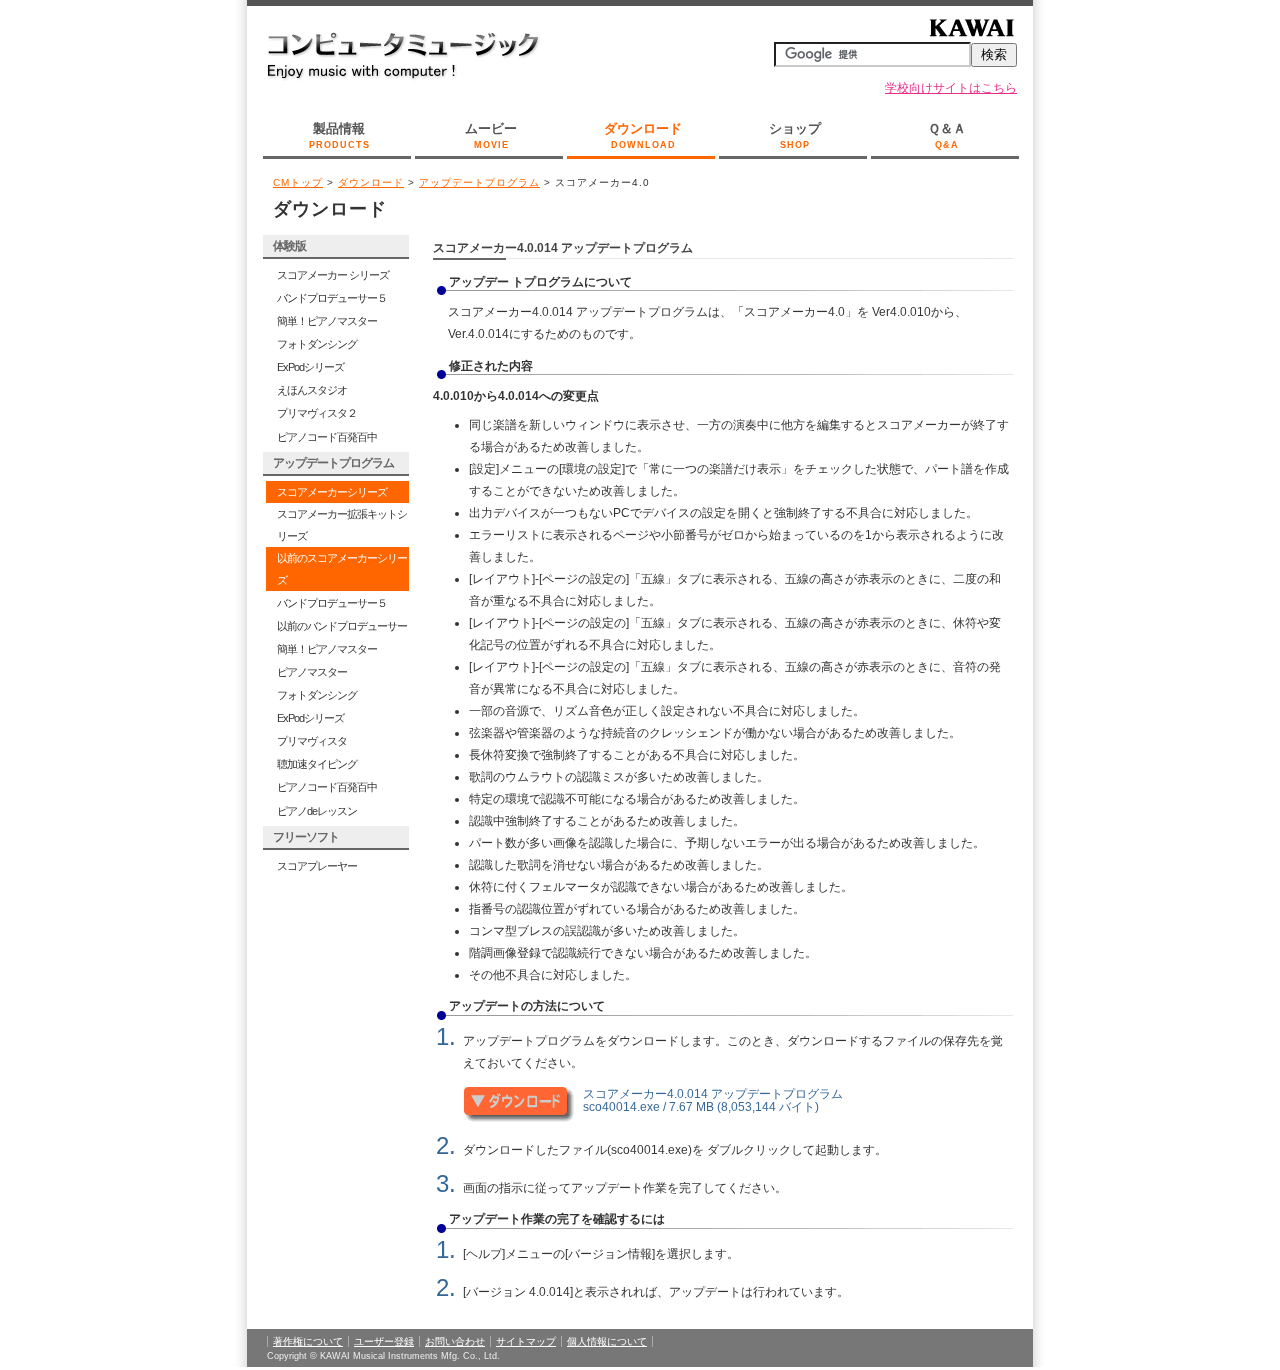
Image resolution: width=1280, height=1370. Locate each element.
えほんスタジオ (312, 390)
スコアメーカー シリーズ (333, 275)
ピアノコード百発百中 (327, 437)
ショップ (795, 135)
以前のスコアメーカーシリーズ (342, 569)
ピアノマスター (312, 672)
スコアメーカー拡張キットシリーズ (342, 525)
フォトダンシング (317, 344)
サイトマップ (526, 1341)
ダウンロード (643, 135)
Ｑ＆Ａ (947, 135)
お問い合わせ (455, 1341)
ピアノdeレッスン (317, 811)
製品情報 (339, 135)
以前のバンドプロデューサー (342, 626)
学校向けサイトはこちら (951, 88)
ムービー (491, 135)
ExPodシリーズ (310, 367)
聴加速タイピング (317, 764)
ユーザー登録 (384, 1341)
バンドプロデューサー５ (332, 298)
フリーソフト (306, 837)
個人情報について (607, 1341)
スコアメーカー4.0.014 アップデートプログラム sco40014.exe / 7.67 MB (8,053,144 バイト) (713, 1100)
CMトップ (298, 182)
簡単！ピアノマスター (327, 321)
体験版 (289, 246)
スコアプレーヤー (317, 866)
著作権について (308, 1341)
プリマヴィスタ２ (317, 413)
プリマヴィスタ (312, 741)
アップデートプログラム (479, 182)
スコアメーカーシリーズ (332, 492)
